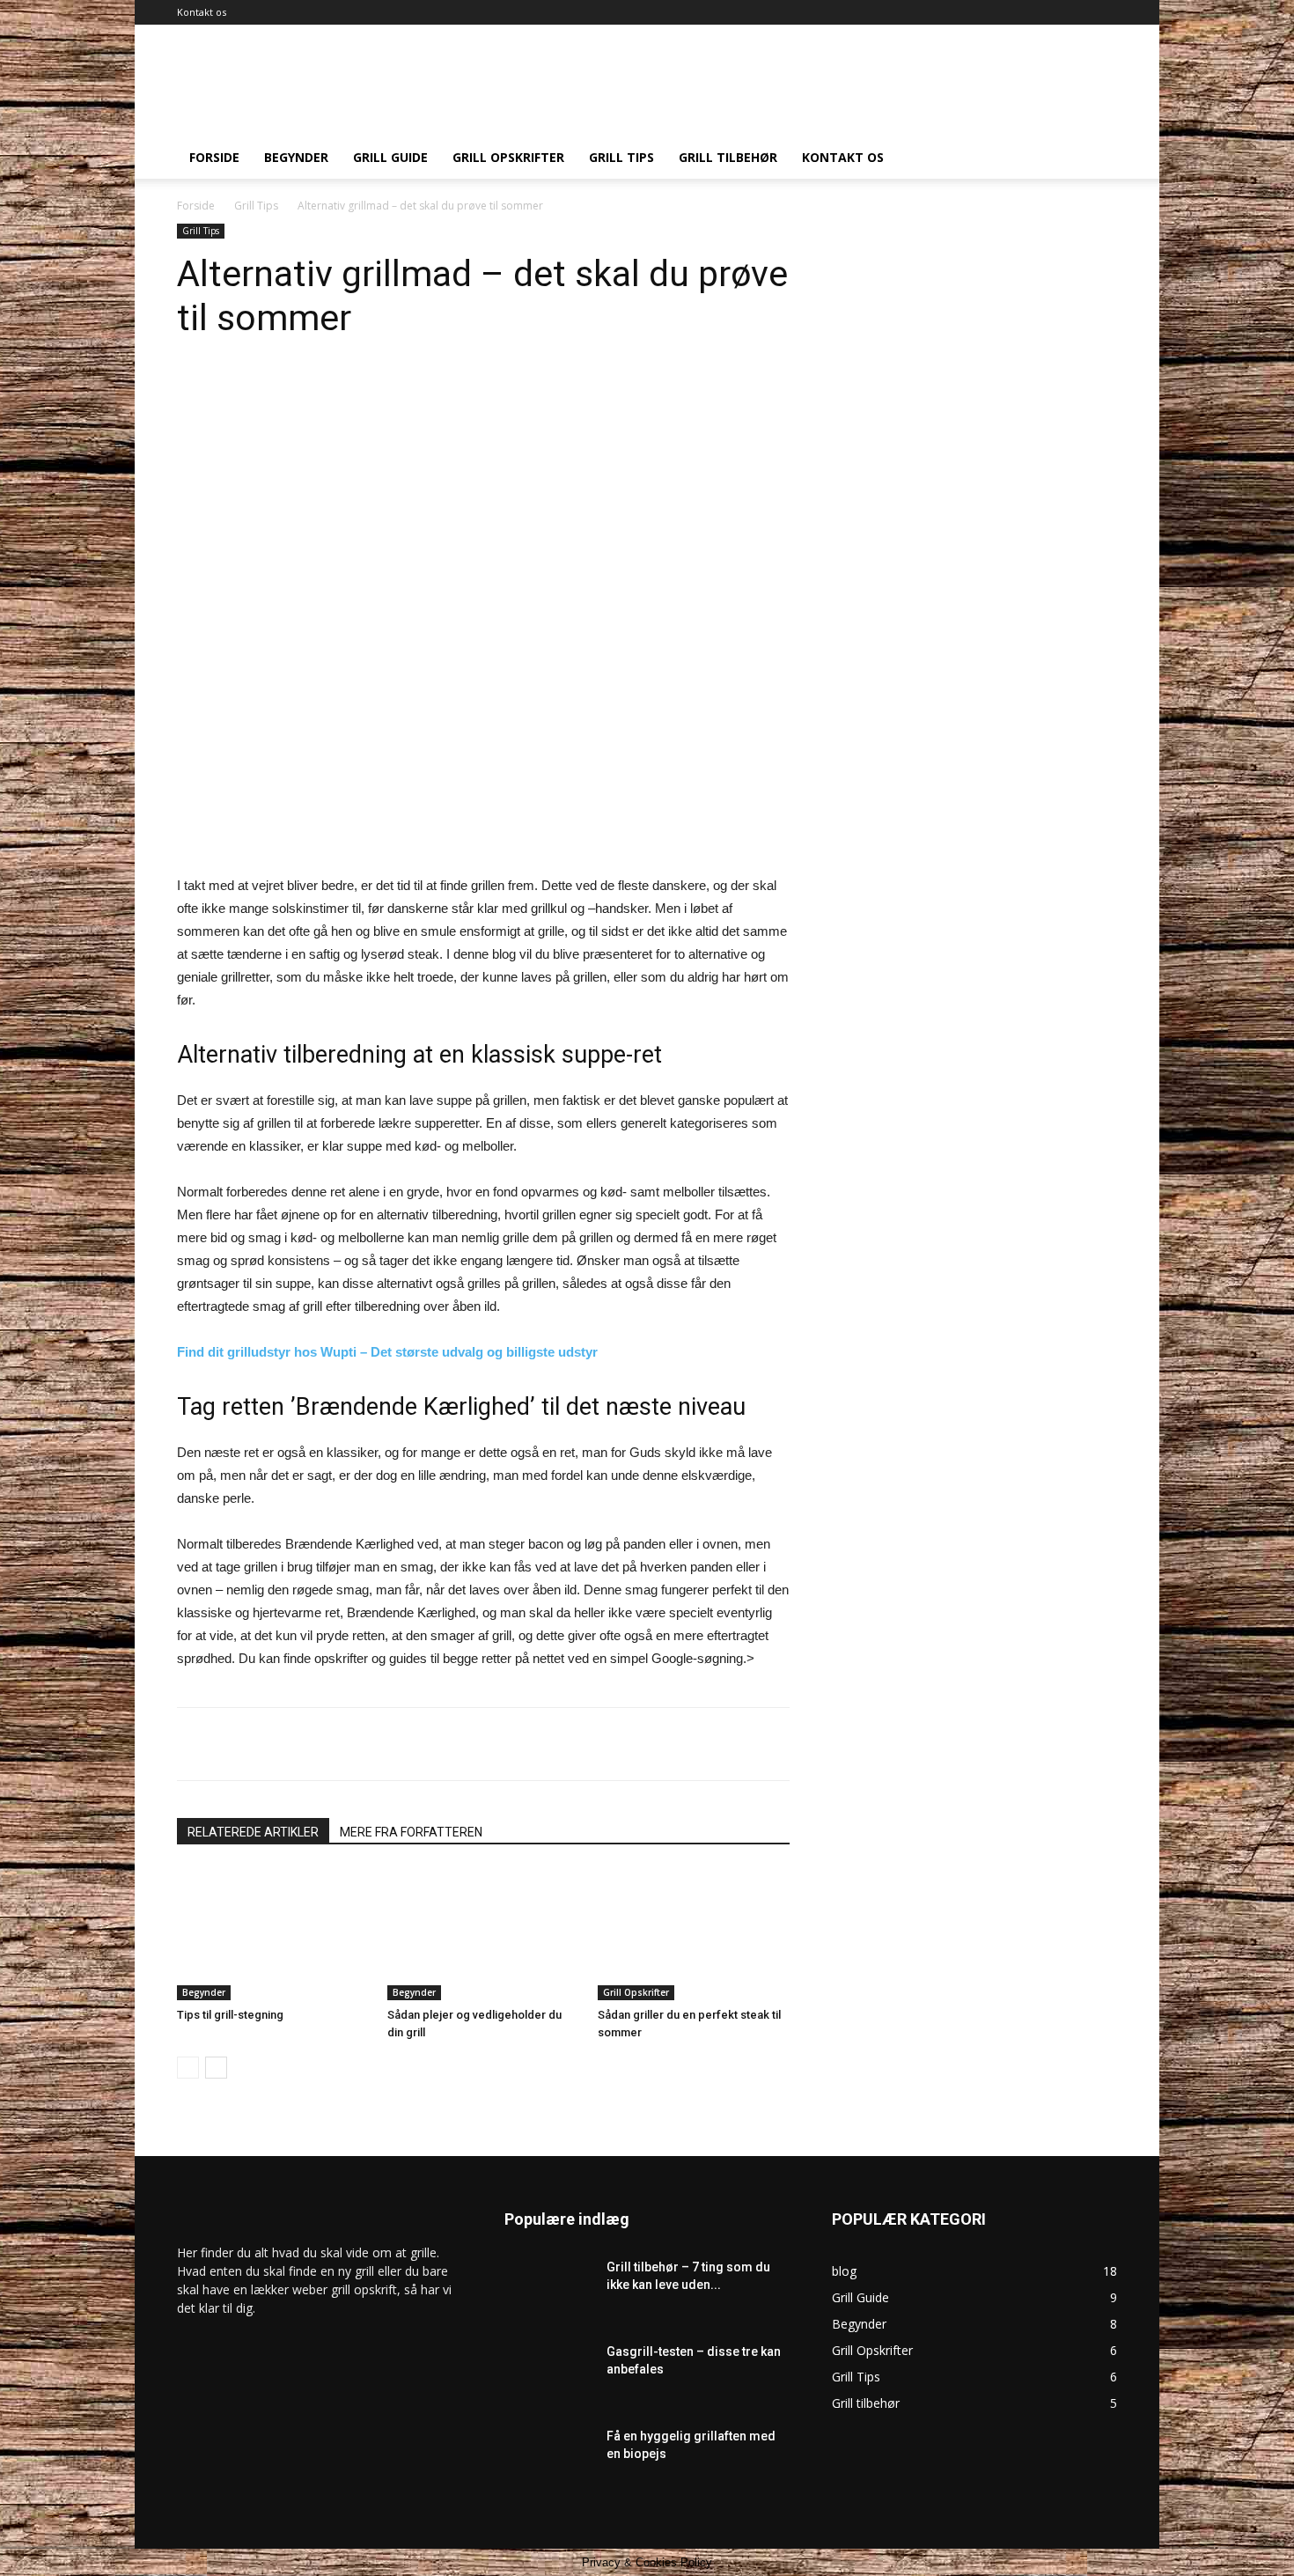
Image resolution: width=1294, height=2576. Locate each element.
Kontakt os (202, 12)
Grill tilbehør (728, 157)
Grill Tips (621, 157)
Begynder (296, 157)
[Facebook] (988, 12)
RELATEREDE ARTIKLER (253, 1832)
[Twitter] (1017, 12)
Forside (214, 157)
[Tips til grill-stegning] (273, 1934)
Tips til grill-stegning (230, 2015)
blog (844, 2271)
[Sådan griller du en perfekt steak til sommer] (694, 1934)
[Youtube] (1104, 12)
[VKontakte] (1075, 12)
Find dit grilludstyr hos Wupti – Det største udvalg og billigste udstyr (387, 1352)
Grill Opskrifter (508, 157)
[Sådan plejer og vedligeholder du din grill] (483, 1934)
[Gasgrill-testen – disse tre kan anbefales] (548, 2380)
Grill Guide (390, 157)
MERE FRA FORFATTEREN (411, 1832)
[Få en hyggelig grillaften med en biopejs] (548, 2458)
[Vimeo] (1046, 12)
